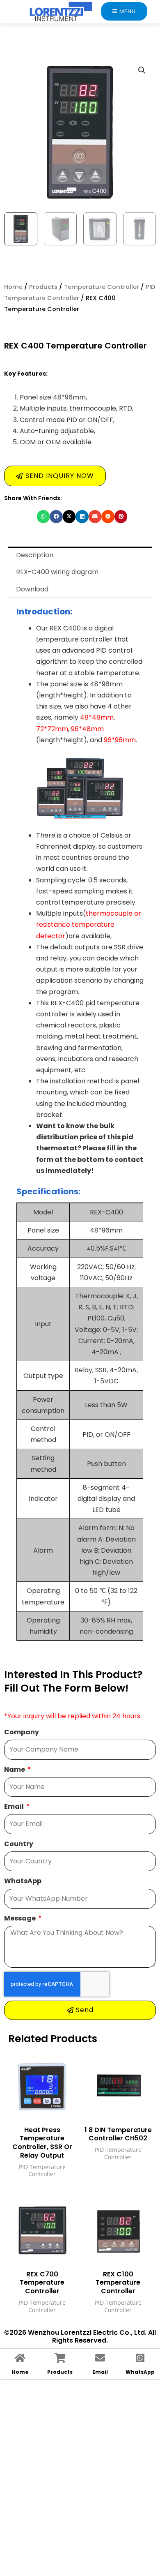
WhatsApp (23, 1881)
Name (15, 1769)
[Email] (100, 2358)
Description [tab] (35, 555)
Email (15, 1806)
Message (21, 1918)
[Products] (60, 2358)
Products (43, 287)
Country (19, 1844)
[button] (142, 70)
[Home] (20, 2358)
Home (13, 287)
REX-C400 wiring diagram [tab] (57, 572)
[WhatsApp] (140, 2358)
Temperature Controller (102, 287)
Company (22, 1732)
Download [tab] (32, 589)
